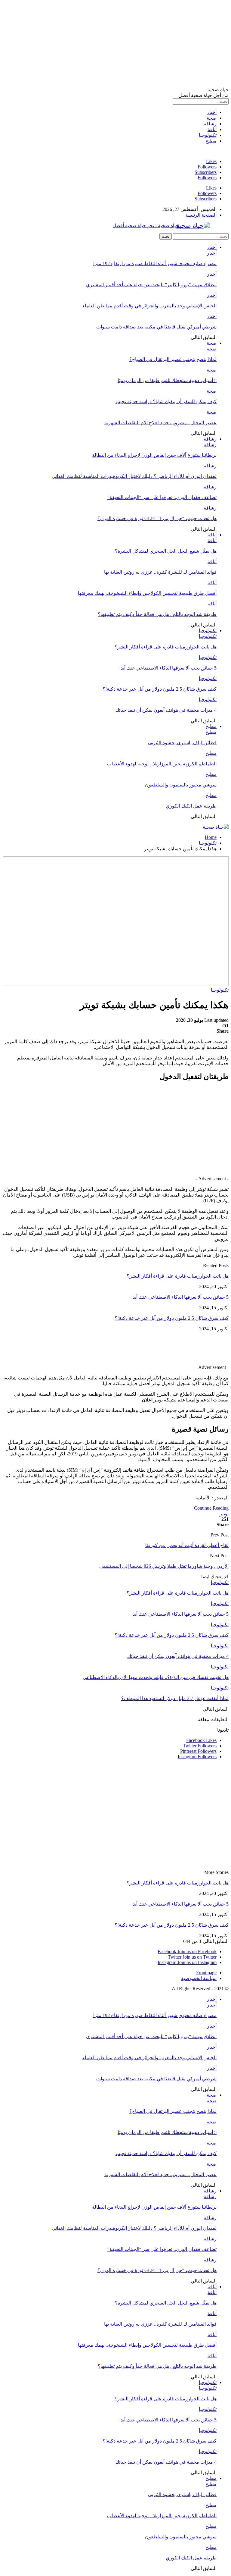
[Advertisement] (115, 45)
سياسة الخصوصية (199, 1978)
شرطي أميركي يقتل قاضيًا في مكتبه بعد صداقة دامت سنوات (156, 327)
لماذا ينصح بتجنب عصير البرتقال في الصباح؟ (173, 359)
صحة (212, 118)
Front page (206, 1973)
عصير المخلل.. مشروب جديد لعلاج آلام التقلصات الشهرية (160, 423)
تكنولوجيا (208, 135)
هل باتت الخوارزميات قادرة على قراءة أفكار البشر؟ (166, 647)
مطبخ (211, 141)
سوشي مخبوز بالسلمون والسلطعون (181, 785)
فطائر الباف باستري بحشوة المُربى (182, 743)
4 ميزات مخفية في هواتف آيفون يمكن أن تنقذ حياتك (166, 710)
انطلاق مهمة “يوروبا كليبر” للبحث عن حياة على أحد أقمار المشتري (151, 285)
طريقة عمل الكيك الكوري (191, 806)
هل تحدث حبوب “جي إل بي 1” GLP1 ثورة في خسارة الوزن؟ (157, 518)
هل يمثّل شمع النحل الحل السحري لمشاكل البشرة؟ (166, 551)
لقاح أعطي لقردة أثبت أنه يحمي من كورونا (187, 1545)
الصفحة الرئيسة (201, 215)
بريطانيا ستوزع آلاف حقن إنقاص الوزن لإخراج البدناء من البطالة (154, 455)
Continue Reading (211, 1508)
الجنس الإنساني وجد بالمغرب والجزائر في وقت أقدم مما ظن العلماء (149, 306)
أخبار (212, 112)
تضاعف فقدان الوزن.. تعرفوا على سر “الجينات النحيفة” (162, 497)
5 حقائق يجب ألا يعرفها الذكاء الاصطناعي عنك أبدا (168, 668)
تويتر (224, 1514)
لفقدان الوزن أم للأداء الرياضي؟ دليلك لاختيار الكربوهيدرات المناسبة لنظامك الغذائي (134, 476)
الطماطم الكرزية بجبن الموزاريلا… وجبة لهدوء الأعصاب (162, 764)
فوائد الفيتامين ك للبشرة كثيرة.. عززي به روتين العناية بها (160, 572)
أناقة (212, 129)
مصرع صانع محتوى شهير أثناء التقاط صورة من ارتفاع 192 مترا (155, 264)
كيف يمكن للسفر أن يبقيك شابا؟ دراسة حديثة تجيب (166, 402)
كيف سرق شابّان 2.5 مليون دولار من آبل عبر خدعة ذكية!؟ (160, 689)
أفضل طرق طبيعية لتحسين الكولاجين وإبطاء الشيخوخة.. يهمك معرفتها (147, 593)
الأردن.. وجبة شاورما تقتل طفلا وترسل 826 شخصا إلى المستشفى (164, 1566)
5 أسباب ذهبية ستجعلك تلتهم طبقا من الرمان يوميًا (167, 380)
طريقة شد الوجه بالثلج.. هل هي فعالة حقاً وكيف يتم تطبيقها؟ (157, 614)
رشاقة (210, 124)
